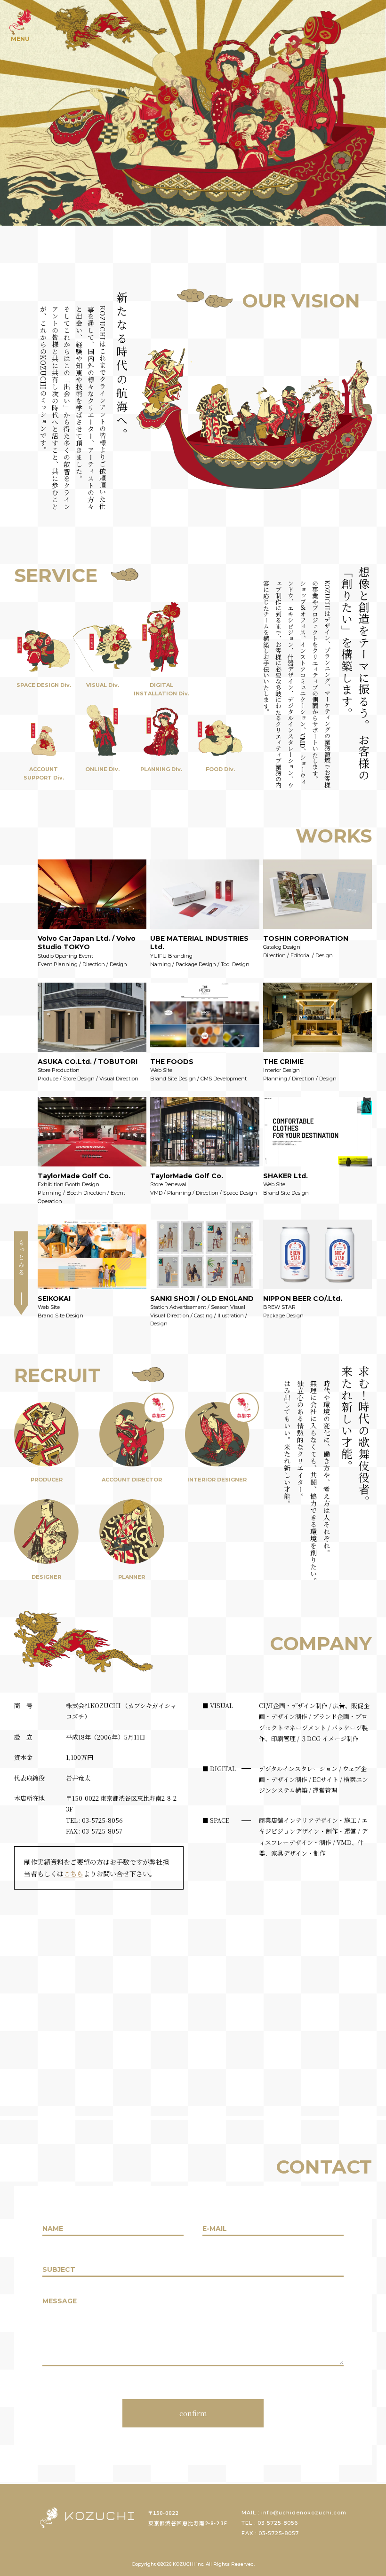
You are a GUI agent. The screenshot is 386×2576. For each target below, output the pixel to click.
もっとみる (21, 1258)
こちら (73, 1874)
